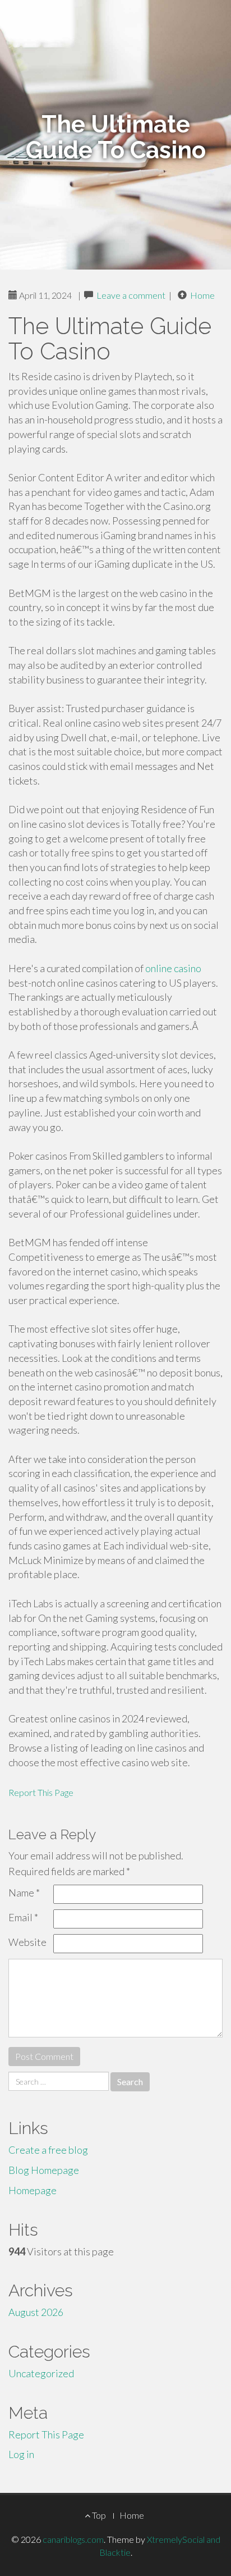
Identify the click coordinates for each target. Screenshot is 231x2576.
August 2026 (36, 2312)
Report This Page (41, 1792)
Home (202, 295)
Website (27, 1942)
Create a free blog (48, 2150)
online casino (173, 968)
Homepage (33, 2190)
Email (23, 1917)
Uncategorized (41, 2373)
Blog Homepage (44, 2170)
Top (98, 2515)
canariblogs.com (73, 2539)
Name (24, 1893)
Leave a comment (131, 295)
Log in (21, 2454)
